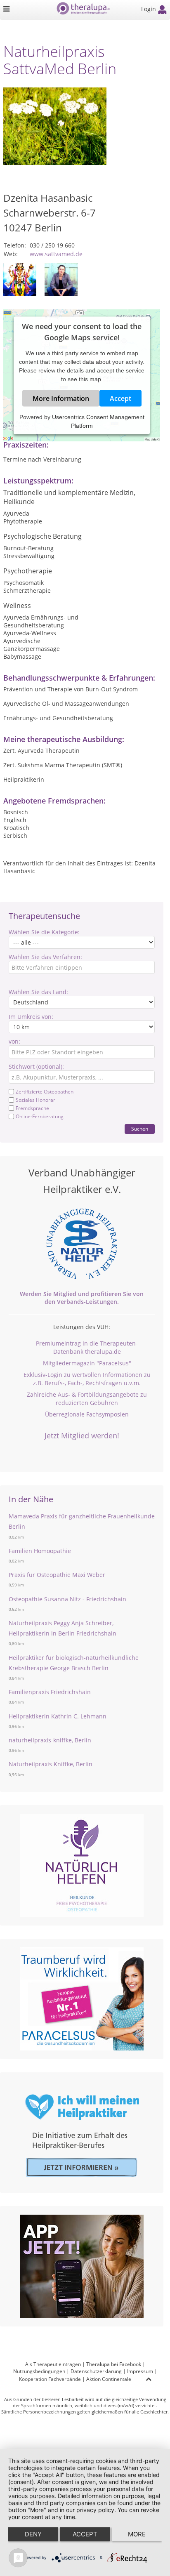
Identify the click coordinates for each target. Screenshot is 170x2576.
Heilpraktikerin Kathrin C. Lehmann (58, 1716)
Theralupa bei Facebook (114, 2364)
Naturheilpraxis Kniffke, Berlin (51, 1764)
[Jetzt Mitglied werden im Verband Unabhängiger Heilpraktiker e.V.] (82, 1244)
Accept (120, 398)
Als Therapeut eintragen (53, 2364)
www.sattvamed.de (56, 254)
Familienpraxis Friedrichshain (50, 1692)
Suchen (140, 1129)
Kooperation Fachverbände (50, 2379)
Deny (33, 2534)
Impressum (140, 2371)
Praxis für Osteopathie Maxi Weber (57, 1575)
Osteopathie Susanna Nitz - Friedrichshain (67, 1599)
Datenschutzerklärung (96, 2371)
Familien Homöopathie (40, 1551)
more (137, 2534)
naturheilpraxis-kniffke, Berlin (50, 1740)
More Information (61, 398)
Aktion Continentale (109, 2379)
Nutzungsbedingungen (39, 2371)
